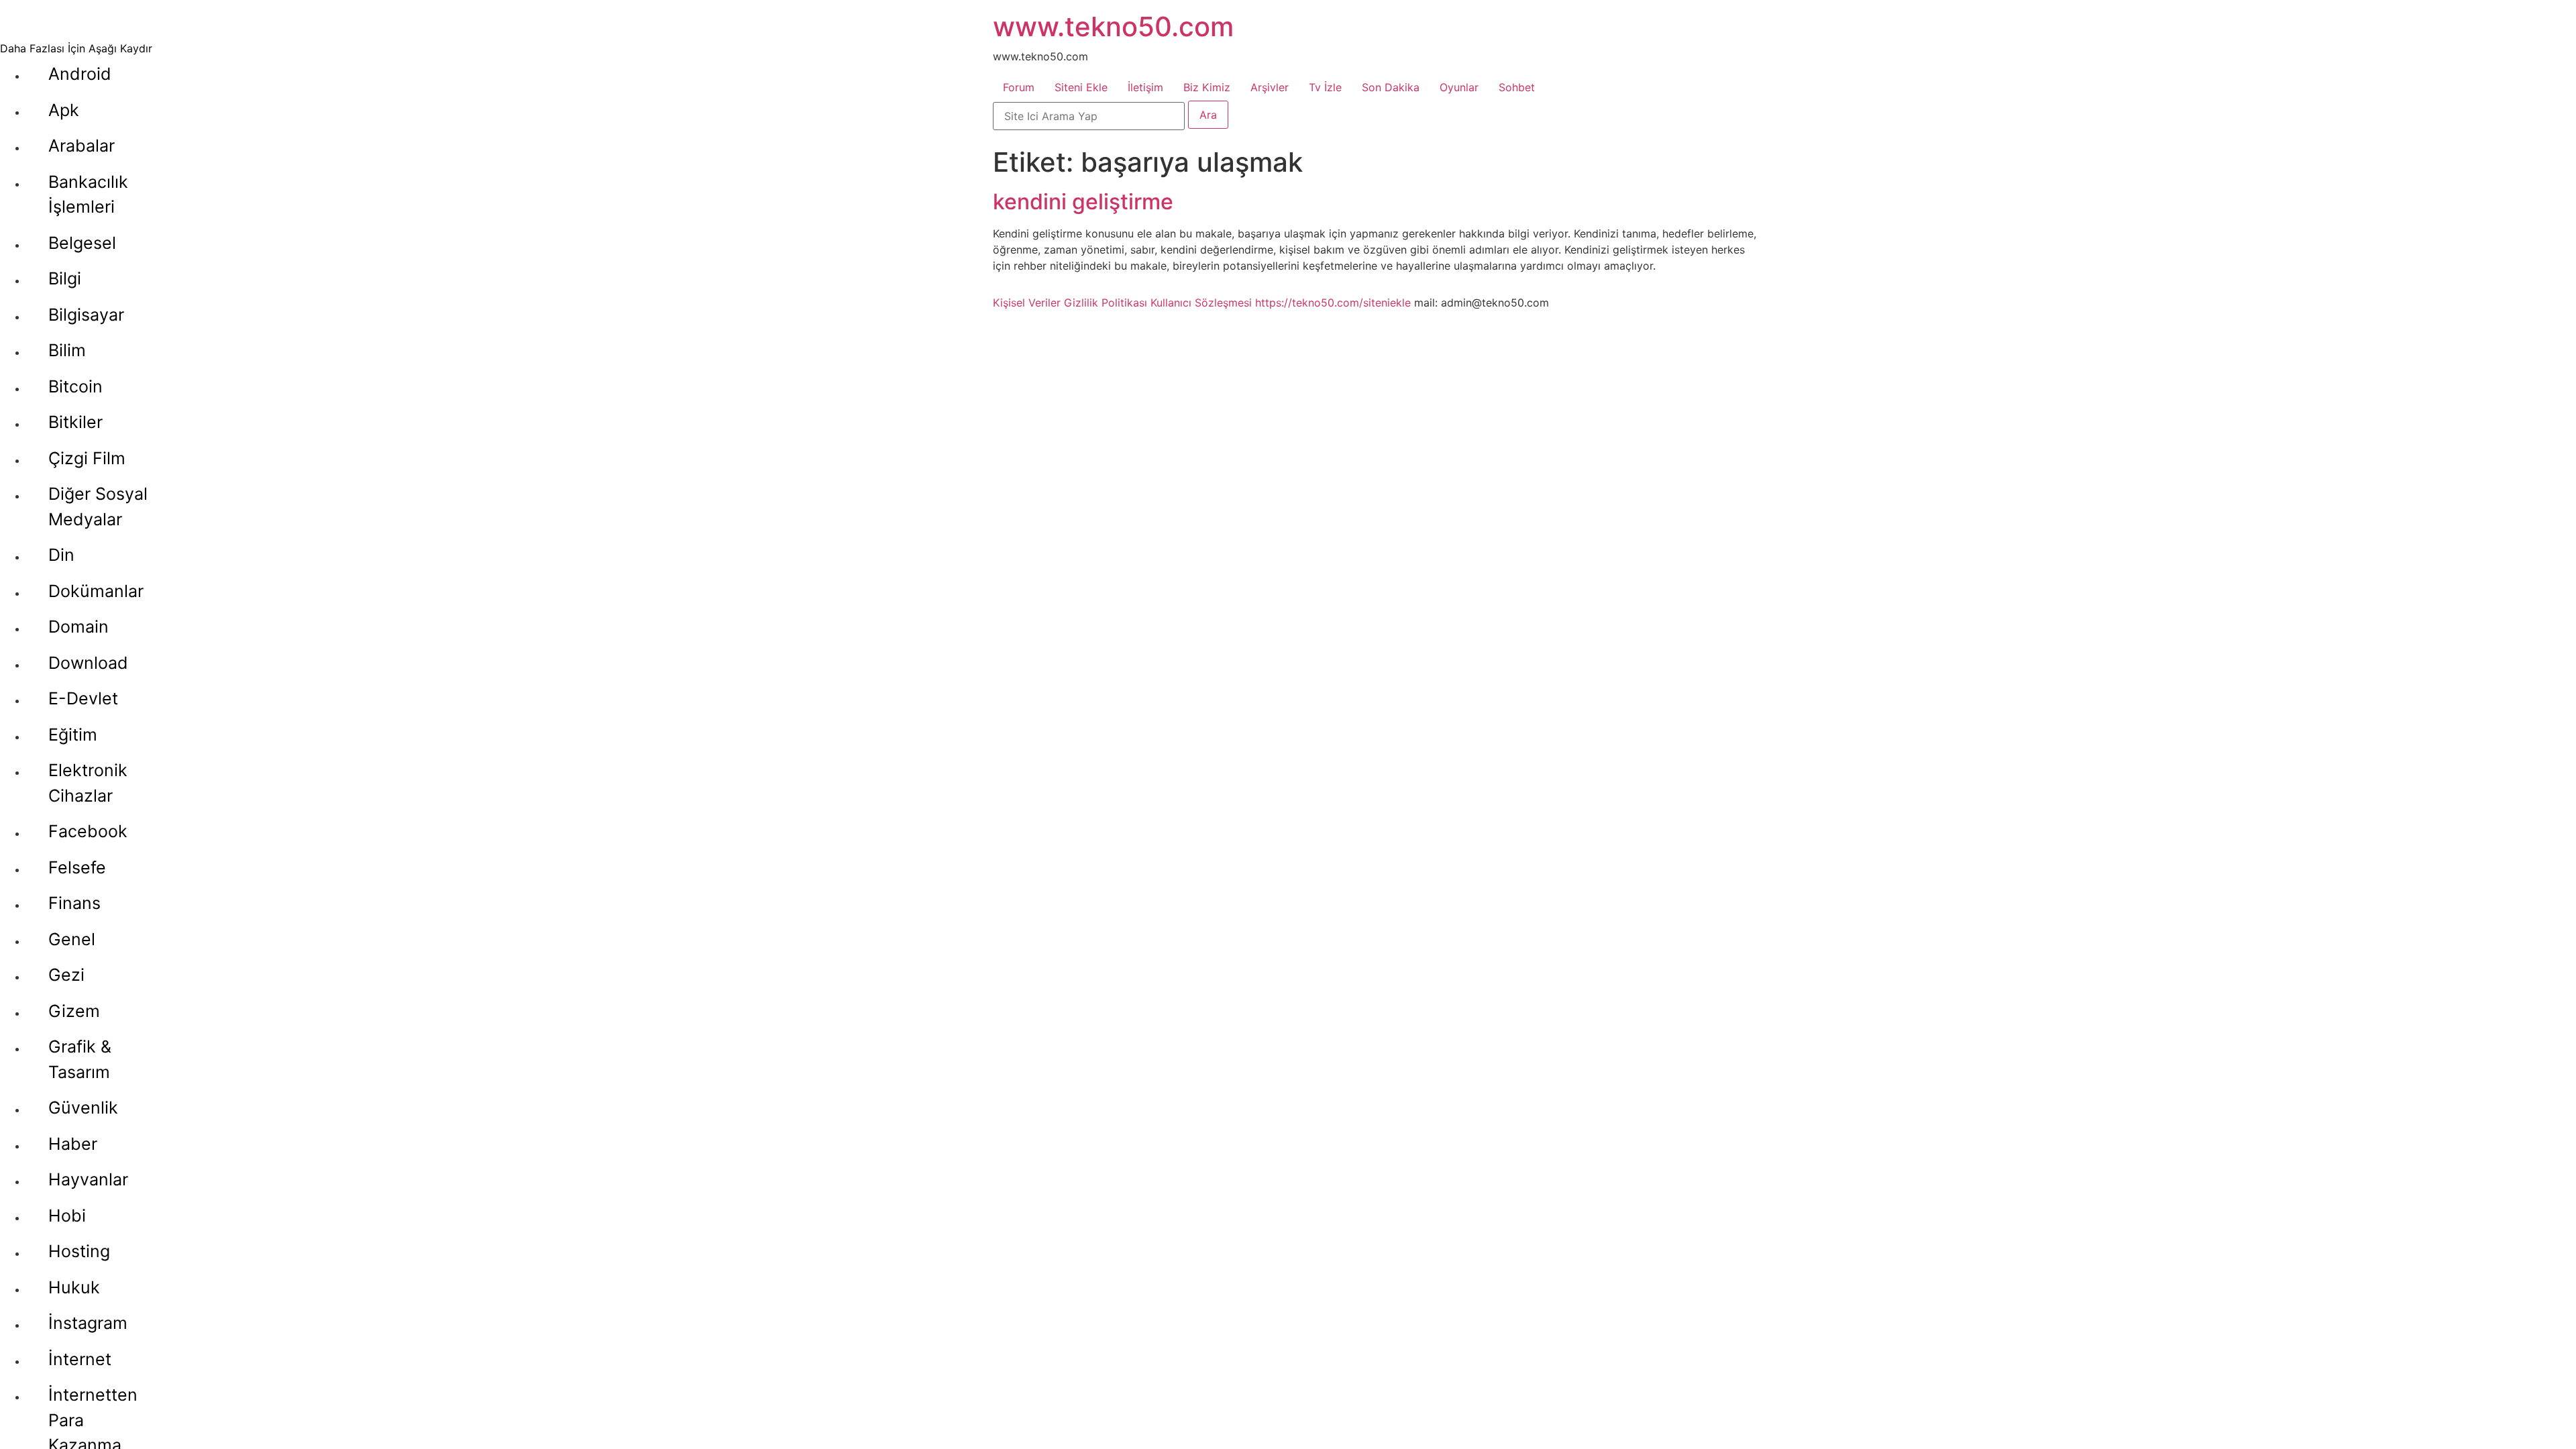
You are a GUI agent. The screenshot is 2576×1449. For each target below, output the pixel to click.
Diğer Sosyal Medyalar (98, 506)
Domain (78, 627)
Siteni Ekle (1081, 87)
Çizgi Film (87, 458)
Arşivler (1270, 87)
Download (88, 663)
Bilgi (65, 278)
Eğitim (73, 735)
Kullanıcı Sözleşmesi (1201, 303)
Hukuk (74, 1287)
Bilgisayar (86, 315)
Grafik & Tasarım (80, 1059)
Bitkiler (75, 422)
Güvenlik (83, 1108)
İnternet (80, 1359)
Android (80, 74)
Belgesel (82, 243)
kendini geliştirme (1083, 202)
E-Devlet (83, 698)
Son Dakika (1391, 87)
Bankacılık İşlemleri (88, 195)
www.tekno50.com (1113, 26)
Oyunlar (1459, 87)
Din (61, 555)
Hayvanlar (88, 1179)
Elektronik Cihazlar (88, 783)
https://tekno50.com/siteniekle (1333, 303)
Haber (73, 1144)
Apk (64, 110)
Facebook (88, 831)
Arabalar (82, 146)
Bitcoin (75, 386)
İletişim (1145, 87)
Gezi (66, 975)
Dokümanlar (96, 591)
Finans (74, 903)
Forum (1019, 87)
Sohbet (1517, 87)
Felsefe (77, 867)
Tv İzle (1325, 87)
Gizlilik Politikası (1106, 303)
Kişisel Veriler (1027, 303)
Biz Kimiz (1207, 87)
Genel (72, 939)
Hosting (79, 1251)
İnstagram (88, 1323)
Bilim (67, 350)
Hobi (67, 1216)
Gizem (74, 1011)
